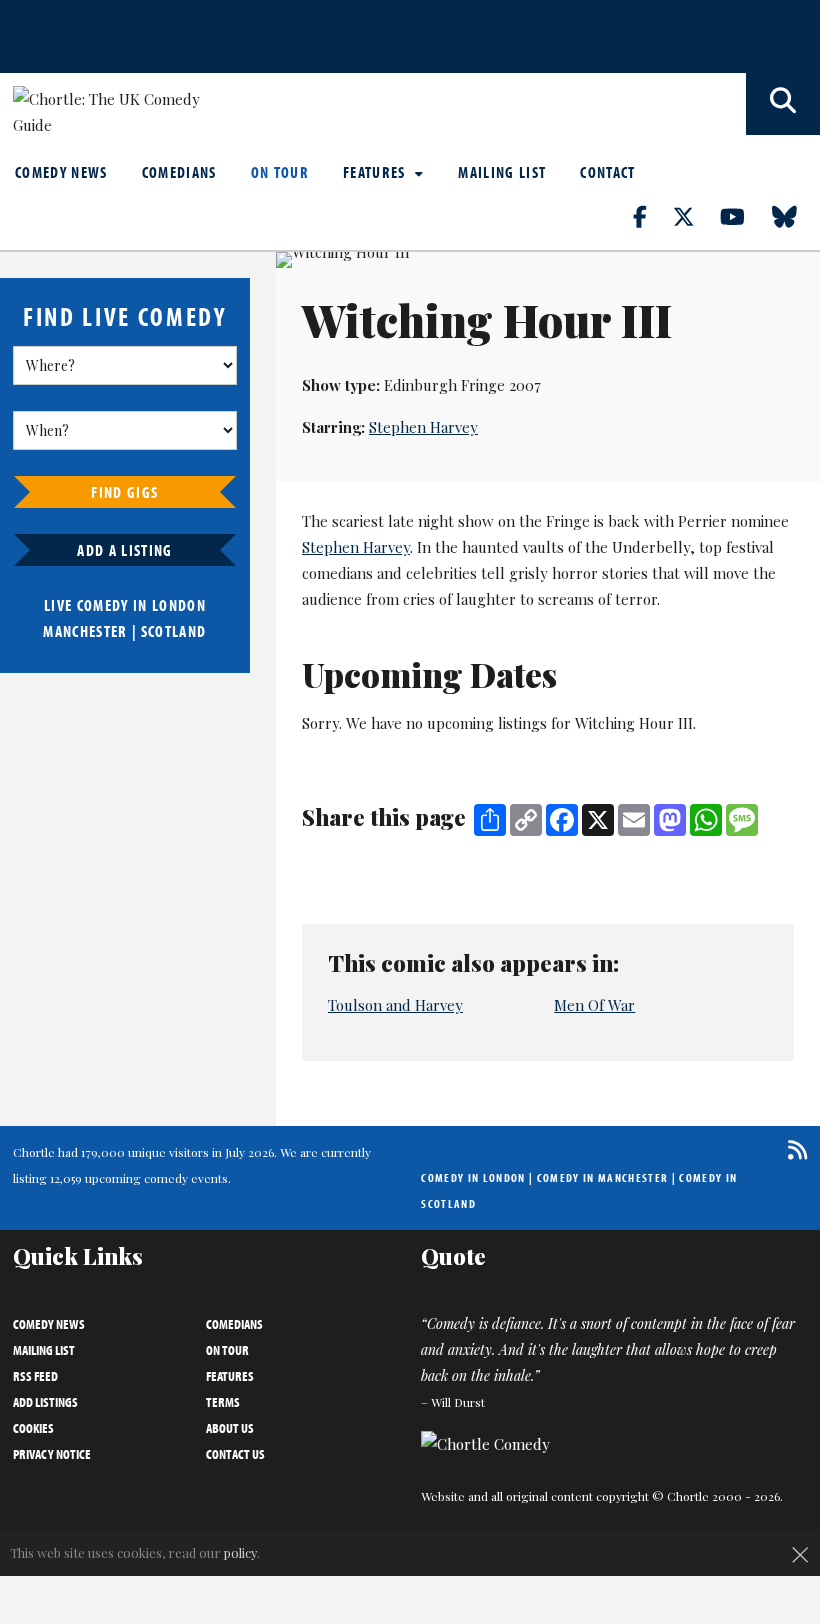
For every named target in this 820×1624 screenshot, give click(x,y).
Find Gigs (124, 492)
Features (376, 172)
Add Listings (45, 1402)
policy (240, 1552)
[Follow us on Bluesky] (796, 216)
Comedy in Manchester (603, 1177)
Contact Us (235, 1454)
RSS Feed (35, 1376)
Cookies (33, 1428)
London (179, 605)
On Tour (280, 172)
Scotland (174, 631)
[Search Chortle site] (783, 104)
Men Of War (594, 1005)
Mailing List (502, 172)
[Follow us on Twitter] (695, 216)
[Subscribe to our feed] (792, 1149)
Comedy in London (473, 1177)
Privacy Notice (52, 1454)
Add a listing (124, 550)
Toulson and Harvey (395, 1005)
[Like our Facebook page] (651, 216)
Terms (223, 1402)
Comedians (179, 172)
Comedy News (61, 172)
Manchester (85, 631)
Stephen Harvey (423, 427)
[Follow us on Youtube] (744, 216)
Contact (607, 172)
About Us (230, 1428)
